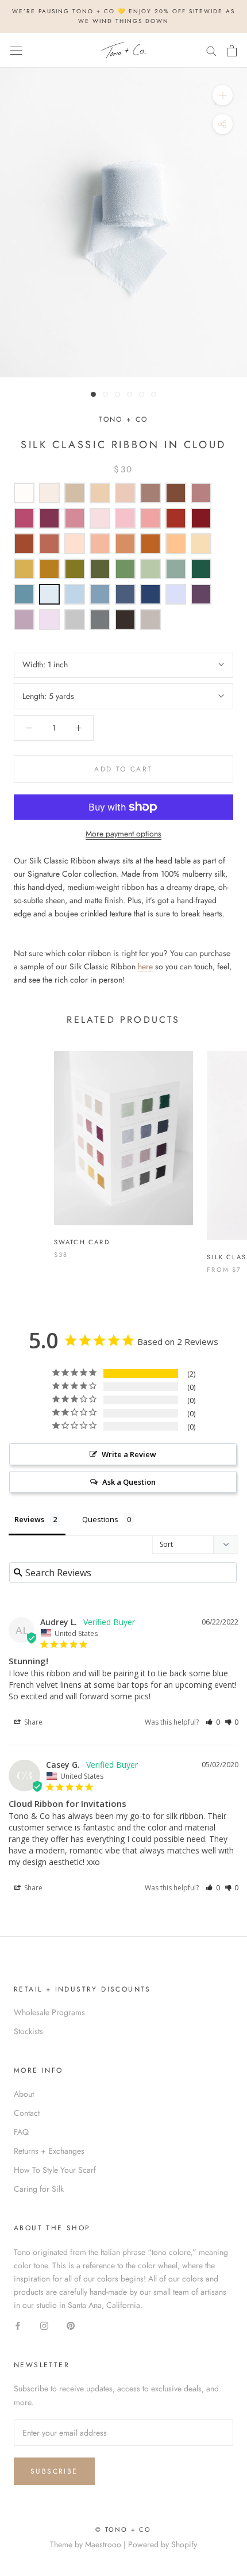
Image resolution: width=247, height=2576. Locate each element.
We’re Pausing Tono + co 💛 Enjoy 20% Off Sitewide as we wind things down (123, 16)
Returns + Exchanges (49, 2151)
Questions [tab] (100, 1519)
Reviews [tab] (29, 1519)
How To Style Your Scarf (55, 2170)
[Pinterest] (71, 2325)
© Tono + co (123, 2529)
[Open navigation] (16, 51)
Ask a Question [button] (129, 1482)
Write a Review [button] (129, 1454)
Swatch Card (82, 1242)
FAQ (21, 2132)
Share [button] (32, 1722)
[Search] (211, 50)
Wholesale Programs (49, 2012)
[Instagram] (44, 2325)
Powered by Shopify (163, 2544)
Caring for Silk (39, 2189)
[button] (213, 1722)
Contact (27, 2113)
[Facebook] (18, 2325)
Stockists (28, 2031)
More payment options (123, 834)
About (24, 2094)
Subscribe (54, 2471)
